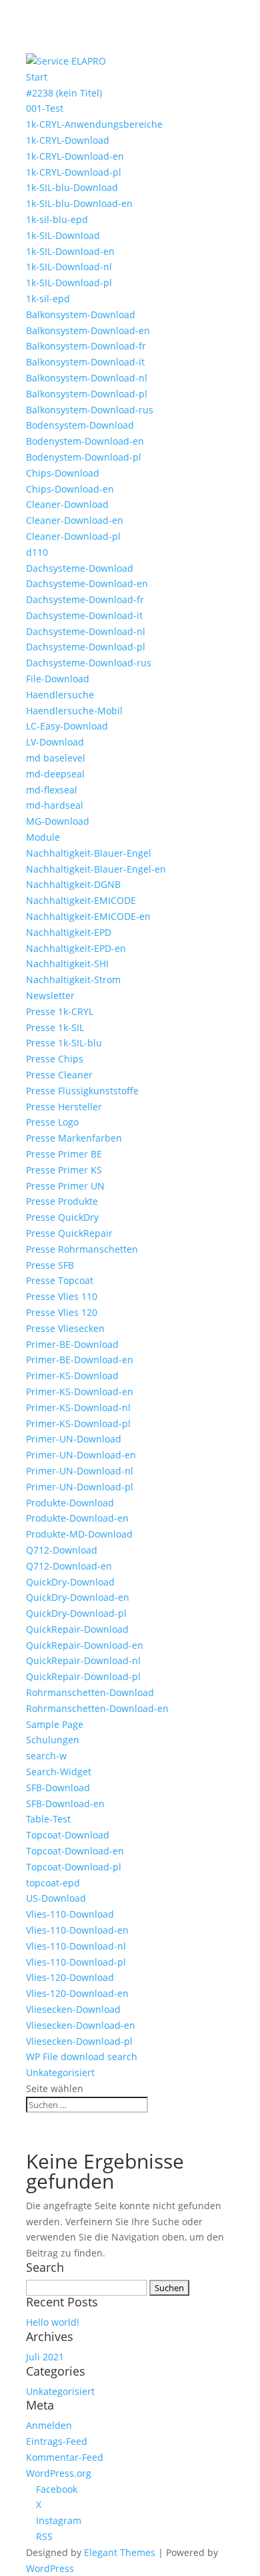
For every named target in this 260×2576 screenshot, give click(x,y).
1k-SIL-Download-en (70, 251)
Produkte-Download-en (77, 1518)
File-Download (58, 679)
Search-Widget (59, 1772)
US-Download (56, 1898)
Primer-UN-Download (74, 1439)
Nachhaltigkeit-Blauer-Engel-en (96, 869)
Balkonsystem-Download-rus (90, 410)
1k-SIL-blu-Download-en (81, 203)
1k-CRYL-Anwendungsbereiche (94, 124)
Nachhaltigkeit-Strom (73, 979)
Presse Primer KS (64, 1170)
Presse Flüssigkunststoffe (82, 1091)
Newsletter (50, 995)
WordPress (50, 2568)
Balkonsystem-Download (81, 315)
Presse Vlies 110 (62, 1296)
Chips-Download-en (70, 489)
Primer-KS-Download (72, 1376)
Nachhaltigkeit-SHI (67, 964)
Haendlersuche (60, 695)
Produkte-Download (70, 1503)
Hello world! (53, 2322)
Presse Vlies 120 (62, 1312)
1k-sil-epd (48, 299)
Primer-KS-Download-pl (78, 1423)
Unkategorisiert (60, 2072)
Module (43, 837)
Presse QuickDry (62, 1217)
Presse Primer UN (65, 1186)
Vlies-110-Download (70, 1914)
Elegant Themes (120, 2552)
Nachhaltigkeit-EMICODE (81, 900)
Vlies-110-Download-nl (76, 1946)
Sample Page (55, 1724)
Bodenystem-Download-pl (84, 457)
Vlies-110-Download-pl (76, 1962)
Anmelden (49, 2425)
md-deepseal (55, 774)
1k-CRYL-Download (68, 140)
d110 (37, 552)
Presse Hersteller (64, 1107)
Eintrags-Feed (57, 2441)
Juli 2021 (45, 2357)
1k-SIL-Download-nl (69, 267)
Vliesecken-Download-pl (79, 2041)
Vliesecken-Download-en (81, 2025)
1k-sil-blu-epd (57, 219)
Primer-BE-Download (72, 1344)
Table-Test (48, 1819)
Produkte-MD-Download (79, 1534)
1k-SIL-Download (63, 235)
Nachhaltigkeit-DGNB (73, 884)
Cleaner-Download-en (75, 520)
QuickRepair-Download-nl (83, 1660)
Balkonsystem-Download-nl (87, 378)
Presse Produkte (62, 1201)
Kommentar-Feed (65, 2457)
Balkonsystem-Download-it (85, 362)
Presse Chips (55, 1059)
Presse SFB (50, 1265)
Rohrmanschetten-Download (90, 1692)
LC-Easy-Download (67, 726)
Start (37, 77)
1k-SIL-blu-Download (72, 187)
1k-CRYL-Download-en (75, 156)
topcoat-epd (53, 1883)
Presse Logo (52, 1122)
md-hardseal (55, 805)
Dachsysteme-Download (80, 568)
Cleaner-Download (67, 504)
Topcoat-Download (68, 1835)
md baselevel (56, 758)
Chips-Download (63, 473)
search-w (46, 1756)
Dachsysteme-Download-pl (86, 647)
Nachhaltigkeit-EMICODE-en (88, 916)
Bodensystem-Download (80, 425)
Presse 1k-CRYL (60, 1011)
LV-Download (55, 742)
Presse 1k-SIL (55, 1027)
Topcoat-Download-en (75, 1851)
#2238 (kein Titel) (64, 93)
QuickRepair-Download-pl (83, 1676)
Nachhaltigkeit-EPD (69, 932)
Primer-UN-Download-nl (80, 1471)
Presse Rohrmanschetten (82, 1249)
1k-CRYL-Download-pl (74, 172)
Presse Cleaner (59, 1075)
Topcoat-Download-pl (74, 1867)
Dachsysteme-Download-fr (85, 599)
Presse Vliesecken (65, 1328)
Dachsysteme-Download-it (84, 615)
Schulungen (53, 1740)
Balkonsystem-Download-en (88, 330)
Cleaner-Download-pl (73, 536)
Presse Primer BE (64, 1154)
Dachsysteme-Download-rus (89, 663)
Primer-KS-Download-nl (78, 1407)
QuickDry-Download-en (78, 1597)
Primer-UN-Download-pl (80, 1487)
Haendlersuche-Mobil (74, 711)
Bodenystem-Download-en (85, 441)
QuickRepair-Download (77, 1629)
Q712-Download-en (69, 1566)
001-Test (45, 108)
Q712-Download (62, 1550)
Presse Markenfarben (74, 1138)
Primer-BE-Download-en (80, 1360)
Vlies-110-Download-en (77, 1930)
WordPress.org (59, 2473)
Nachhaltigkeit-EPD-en (76, 948)
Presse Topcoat (60, 1280)
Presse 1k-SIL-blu (64, 1043)
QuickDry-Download (70, 1582)
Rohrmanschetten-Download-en (97, 1708)
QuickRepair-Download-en (85, 1645)
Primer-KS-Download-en (80, 1392)
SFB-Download (58, 1788)
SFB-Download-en (65, 1804)
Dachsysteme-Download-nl (86, 631)
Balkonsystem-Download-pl (87, 394)
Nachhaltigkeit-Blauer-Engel (89, 853)
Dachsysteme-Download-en (87, 583)
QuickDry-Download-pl (76, 1613)
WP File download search (82, 2056)
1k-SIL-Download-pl (69, 283)
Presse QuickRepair (69, 1233)
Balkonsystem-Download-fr (86, 346)
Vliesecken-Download (73, 2009)
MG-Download (58, 821)
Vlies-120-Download (70, 1977)
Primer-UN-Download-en (81, 1455)
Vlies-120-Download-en (77, 1993)
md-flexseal (52, 790)
